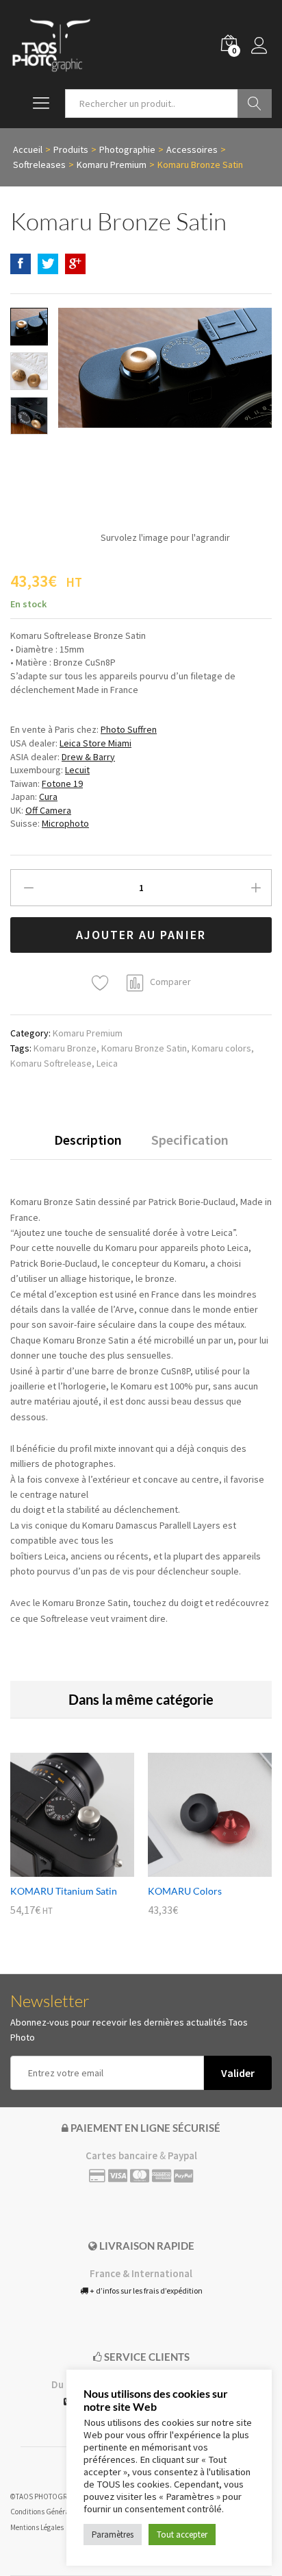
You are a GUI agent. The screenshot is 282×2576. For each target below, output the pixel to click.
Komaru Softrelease (51, 1063)
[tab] (88, 1146)
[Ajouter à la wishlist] (102, 983)
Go (255, 104)
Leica (107, 1063)
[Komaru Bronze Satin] (21, 264)
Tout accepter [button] (182, 2535)
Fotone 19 (62, 783)
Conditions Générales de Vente (58, 2512)
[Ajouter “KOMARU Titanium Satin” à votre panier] (57, 1869)
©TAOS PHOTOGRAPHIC (49, 2496)
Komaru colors (221, 1048)
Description (88, 1140)
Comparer (170, 982)
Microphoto (65, 823)
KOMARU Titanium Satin (64, 1891)
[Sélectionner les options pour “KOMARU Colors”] (194, 1869)
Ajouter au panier (141, 935)
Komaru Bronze (65, 1048)
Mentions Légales (37, 2527)
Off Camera (48, 810)
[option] (72, 1844)
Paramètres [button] (113, 2535)
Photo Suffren (129, 729)
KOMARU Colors (185, 1891)
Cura (48, 797)
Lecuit (77, 770)
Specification (190, 1140)
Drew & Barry (88, 757)
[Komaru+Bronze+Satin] (48, 264)
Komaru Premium (88, 1033)
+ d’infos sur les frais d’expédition (145, 2291)
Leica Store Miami (95, 743)
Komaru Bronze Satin (144, 1048)
